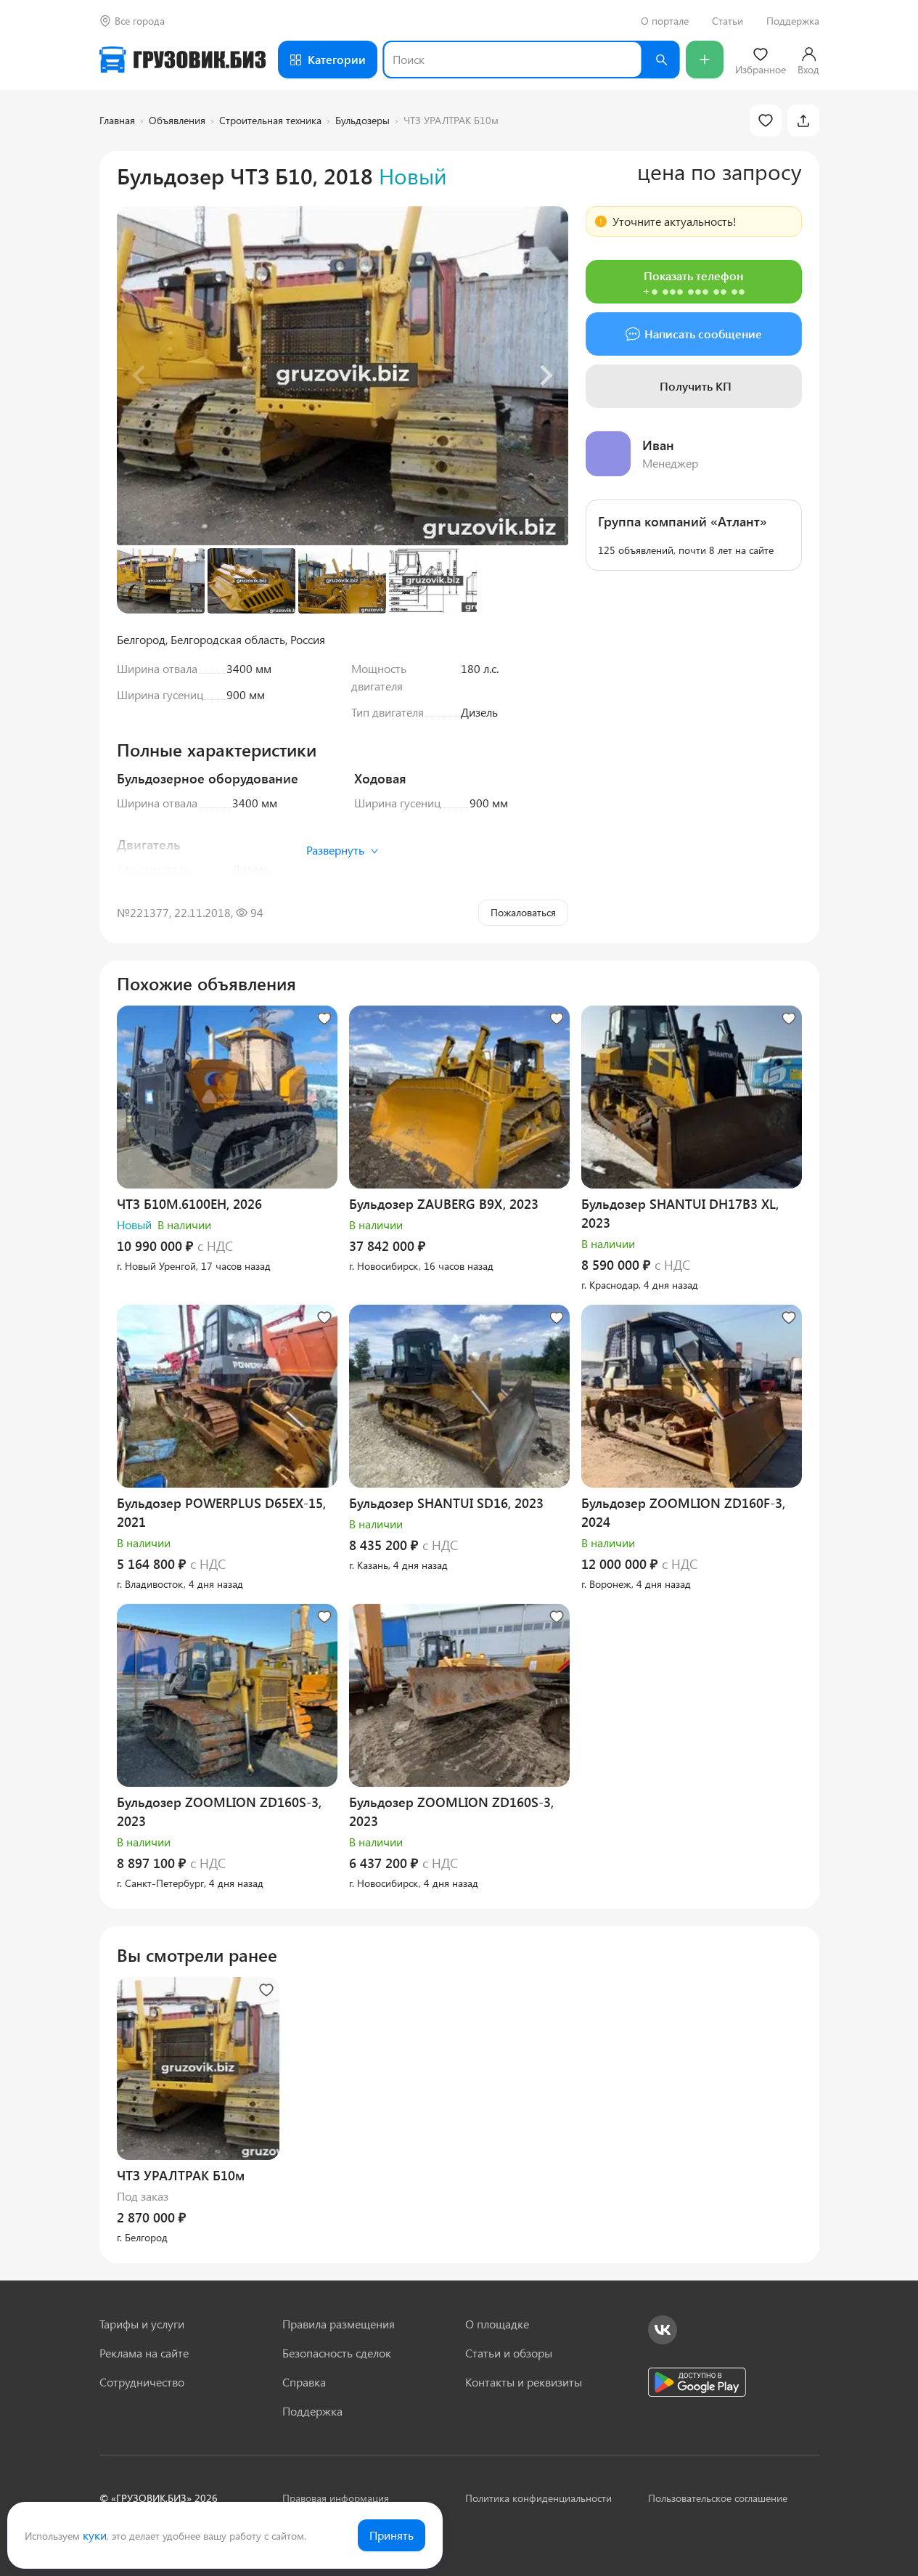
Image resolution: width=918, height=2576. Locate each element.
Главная (117, 120)
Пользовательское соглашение (718, 2498)
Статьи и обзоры (509, 2353)
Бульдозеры (362, 120)
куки (95, 2535)
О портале (665, 21)
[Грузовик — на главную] (183, 60)
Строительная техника (270, 120)
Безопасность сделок (337, 2353)
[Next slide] (545, 375)
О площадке (497, 2324)
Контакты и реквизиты (524, 2382)
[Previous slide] (140, 375)
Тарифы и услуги (142, 2324)
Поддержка (793, 21)
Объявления (177, 120)
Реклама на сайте (144, 2353)
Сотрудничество (142, 2382)
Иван (658, 445)
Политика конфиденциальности (538, 2498)
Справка (304, 2382)
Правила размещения (339, 2324)
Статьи (728, 21)
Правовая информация (336, 2498)
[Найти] (661, 60)
